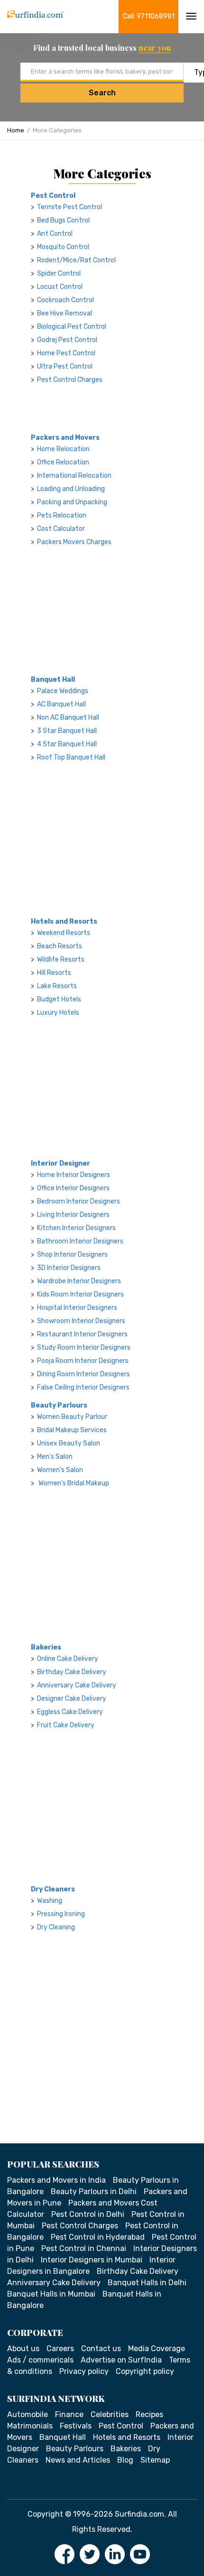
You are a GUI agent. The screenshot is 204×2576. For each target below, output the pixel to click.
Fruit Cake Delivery (66, 1725)
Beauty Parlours (59, 1405)
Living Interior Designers (73, 1215)
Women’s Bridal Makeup (73, 1483)
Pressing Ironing (61, 1914)
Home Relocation (63, 449)
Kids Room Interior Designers (80, 1294)
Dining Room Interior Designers (83, 1374)
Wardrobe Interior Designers (79, 1281)
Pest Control (53, 196)
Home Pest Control (66, 353)
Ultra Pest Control (65, 366)
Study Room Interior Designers (84, 1348)
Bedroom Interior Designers (79, 1201)
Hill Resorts (54, 973)
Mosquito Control (63, 247)
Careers (60, 2349)
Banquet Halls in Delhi (147, 2283)
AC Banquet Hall (61, 704)
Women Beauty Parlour (72, 1417)
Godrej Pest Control (67, 340)
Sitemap (155, 2460)
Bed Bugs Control (63, 220)
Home (16, 130)
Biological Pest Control (72, 327)
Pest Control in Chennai (84, 2248)
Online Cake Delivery (68, 1659)
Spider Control (59, 273)
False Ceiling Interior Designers (83, 1387)
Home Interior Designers (74, 1175)
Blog (125, 2460)
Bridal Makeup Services (72, 1430)
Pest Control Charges (70, 380)
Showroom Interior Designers (81, 1321)
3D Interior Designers (69, 1268)
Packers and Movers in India (56, 2180)
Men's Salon (55, 1457)
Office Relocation (63, 462)
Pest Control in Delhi (88, 2214)
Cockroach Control (65, 300)
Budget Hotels (59, 999)
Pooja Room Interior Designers (83, 1361)
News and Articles (78, 2460)
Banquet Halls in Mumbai (51, 2294)
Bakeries (46, 1647)
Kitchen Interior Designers (76, 1228)
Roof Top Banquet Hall (71, 757)
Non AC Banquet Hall (68, 718)
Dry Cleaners (53, 1889)
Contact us (101, 2349)
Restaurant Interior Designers (82, 1334)
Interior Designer (60, 1163)
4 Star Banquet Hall (67, 744)
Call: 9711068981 (149, 16)
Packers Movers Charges (74, 542)
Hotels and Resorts (64, 922)
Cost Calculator (61, 529)
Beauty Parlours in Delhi (94, 2191)
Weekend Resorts (64, 933)
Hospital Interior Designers (77, 1308)
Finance (69, 2414)
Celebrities (110, 2414)
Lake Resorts (57, 986)
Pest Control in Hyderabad (98, 2237)
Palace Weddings (63, 691)
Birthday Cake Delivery (72, 1672)
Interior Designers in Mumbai (92, 2260)
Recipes (149, 2414)
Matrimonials (30, 2426)
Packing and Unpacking (72, 502)
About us (23, 2349)
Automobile (28, 2414)
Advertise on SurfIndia (121, 2360)
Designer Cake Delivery (72, 1699)
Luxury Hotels (58, 1013)
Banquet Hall (53, 680)
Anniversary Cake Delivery (77, 1685)
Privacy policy (84, 2371)
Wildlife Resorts (61, 959)
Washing (50, 1901)
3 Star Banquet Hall (67, 731)
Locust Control (60, 287)
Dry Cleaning (56, 1927)
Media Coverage (157, 2349)
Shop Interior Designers (72, 1255)
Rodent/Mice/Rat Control (76, 260)
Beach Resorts (60, 946)
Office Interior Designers (73, 1188)
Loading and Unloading (71, 489)
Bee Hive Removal (65, 313)
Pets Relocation (62, 515)
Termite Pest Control (70, 207)
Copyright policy (145, 2371)
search (102, 93)
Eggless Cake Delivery (70, 1712)
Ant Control (55, 234)
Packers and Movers (65, 438)
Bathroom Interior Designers (80, 1241)
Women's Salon (60, 1470)
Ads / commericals (40, 2360)
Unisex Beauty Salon (69, 1443)
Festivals (76, 2426)
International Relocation (74, 476)
